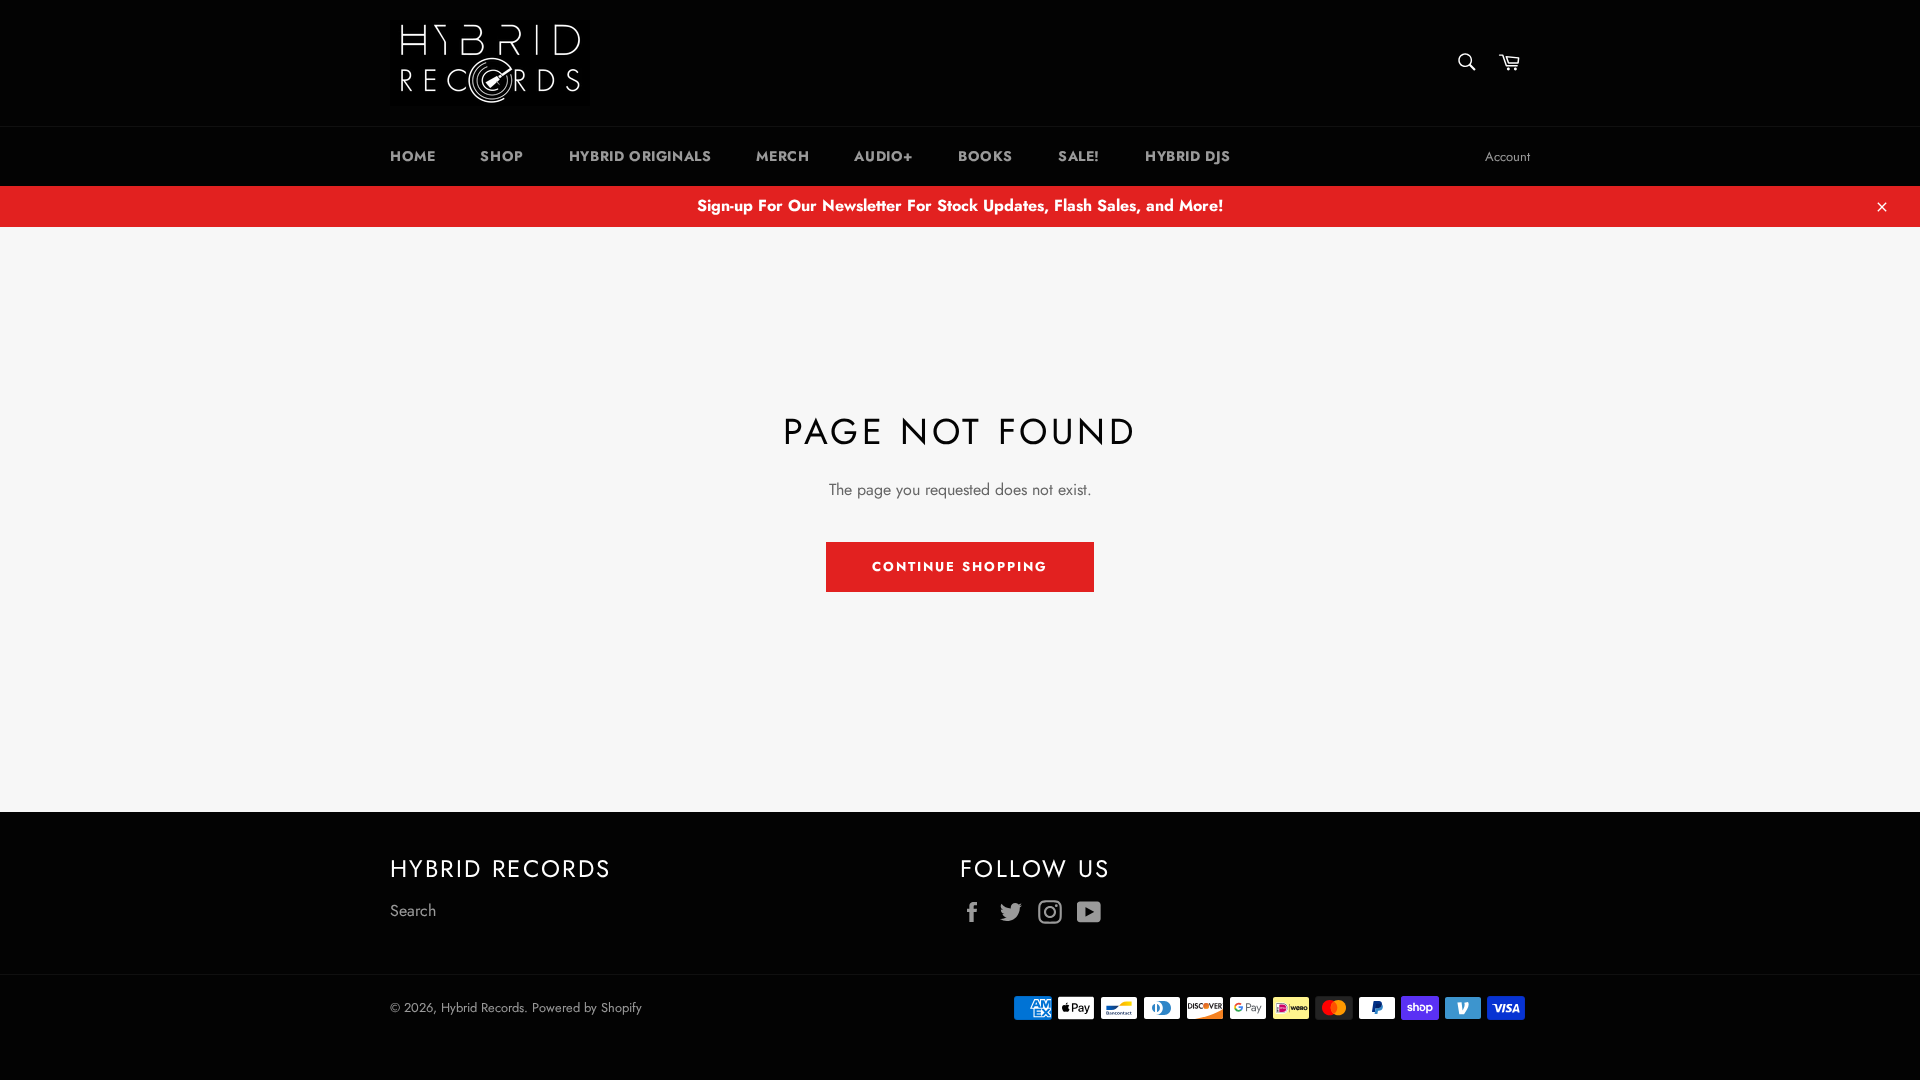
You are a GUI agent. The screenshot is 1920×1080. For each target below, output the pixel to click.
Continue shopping (959, 566)
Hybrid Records (482, 1007)
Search (413, 910)
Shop (501, 156)
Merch (782, 156)
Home (412, 156)
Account (1507, 156)
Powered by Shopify (587, 1007)
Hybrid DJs (1188, 156)
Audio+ (883, 156)
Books (985, 156)
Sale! (1079, 156)
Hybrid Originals (640, 156)
